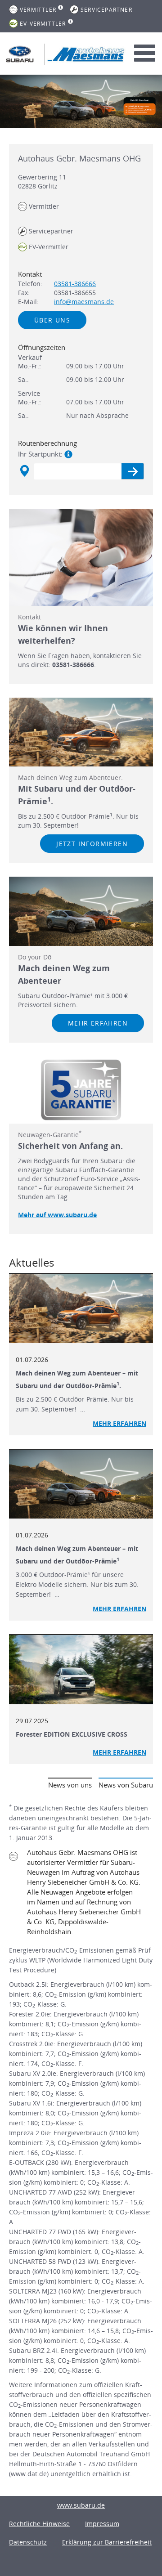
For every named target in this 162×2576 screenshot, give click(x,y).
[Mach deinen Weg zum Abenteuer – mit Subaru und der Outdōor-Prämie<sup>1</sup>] (81, 1484)
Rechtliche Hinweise (39, 2524)
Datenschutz (28, 2542)
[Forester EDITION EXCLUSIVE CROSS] (81, 1670)
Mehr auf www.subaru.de (57, 1215)
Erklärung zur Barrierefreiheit (107, 2542)
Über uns (52, 320)
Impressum (102, 2524)
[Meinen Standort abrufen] (24, 471)
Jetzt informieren (92, 844)
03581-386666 (75, 284)
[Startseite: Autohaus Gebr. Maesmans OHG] (20, 54)
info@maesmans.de (84, 302)
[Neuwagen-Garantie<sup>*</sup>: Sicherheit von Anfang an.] (81, 1090)
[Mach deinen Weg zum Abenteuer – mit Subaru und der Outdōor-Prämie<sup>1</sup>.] (81, 1308)
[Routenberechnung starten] (133, 471)
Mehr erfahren (98, 1023)
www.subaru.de (81, 2505)
